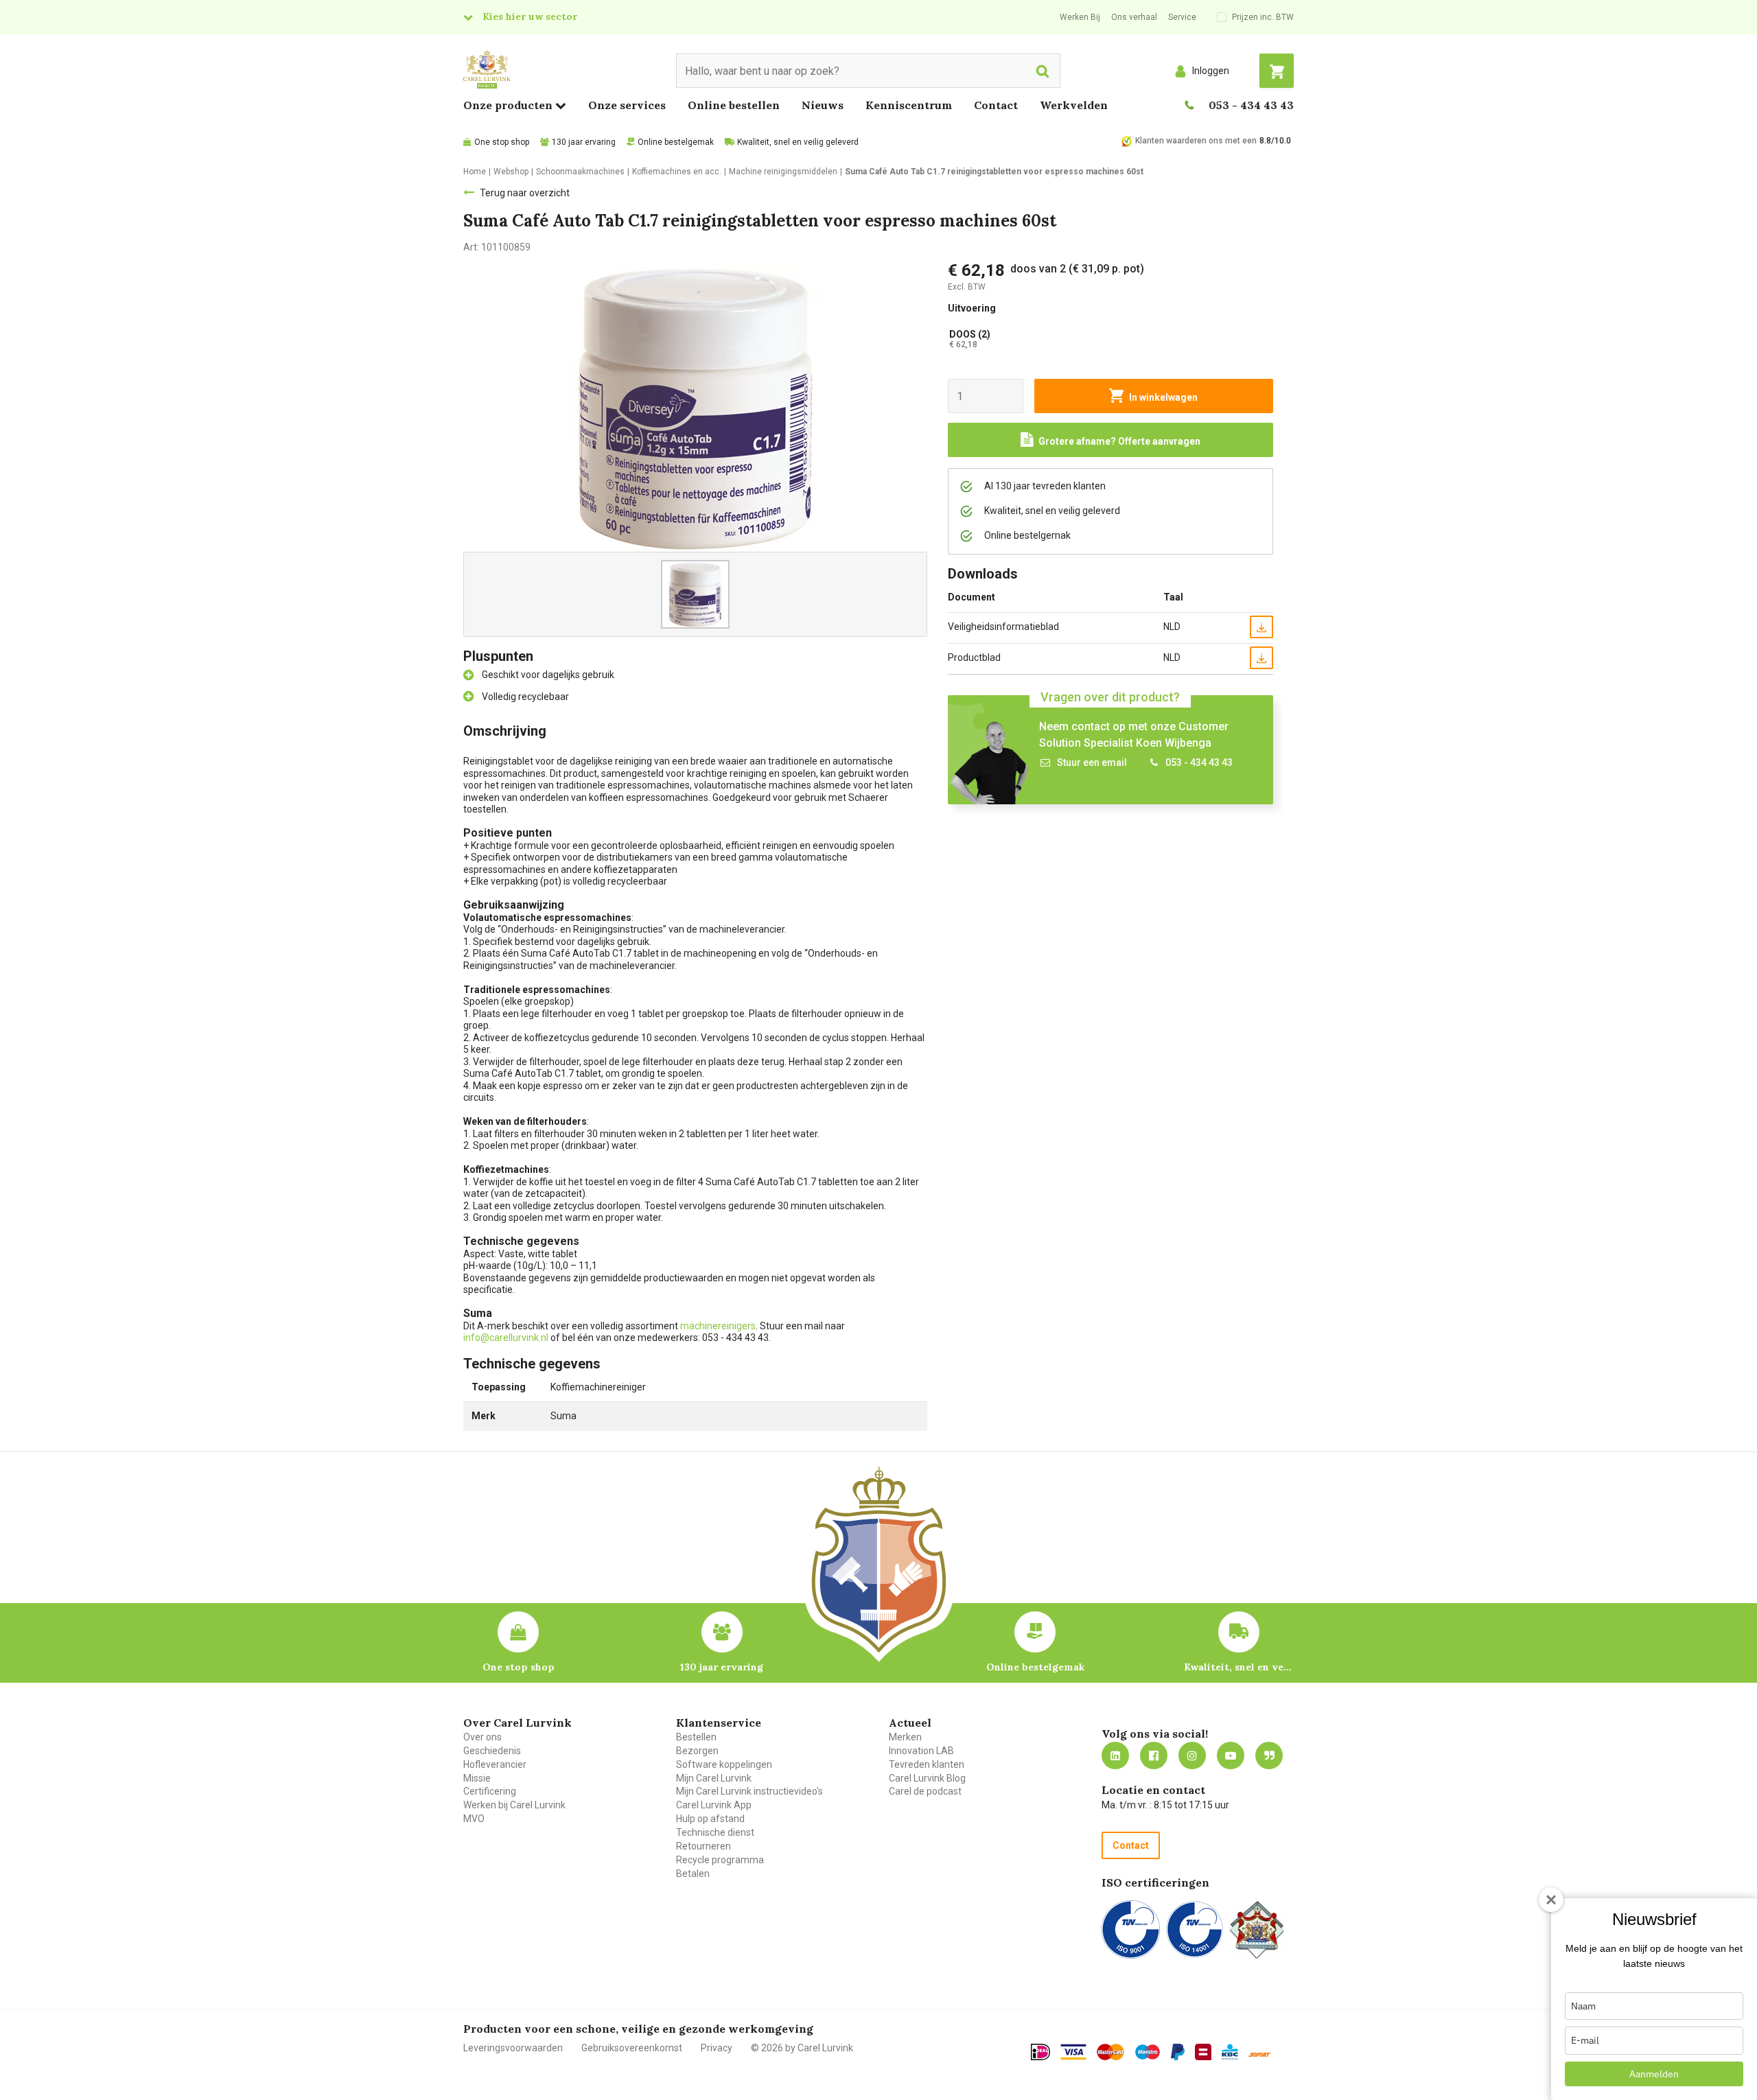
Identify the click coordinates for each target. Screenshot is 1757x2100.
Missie (477, 1778)
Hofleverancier (495, 1764)
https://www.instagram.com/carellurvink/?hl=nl (1192, 1755)
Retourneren (703, 1846)
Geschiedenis (492, 1751)
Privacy (717, 2048)
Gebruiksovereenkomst (632, 2048)
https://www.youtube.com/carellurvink (1231, 1755)
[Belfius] (1203, 2052)
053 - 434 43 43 (1251, 105)
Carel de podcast (925, 1791)
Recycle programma (720, 1860)
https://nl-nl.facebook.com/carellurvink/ (1154, 1755)
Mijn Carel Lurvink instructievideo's (749, 1791)
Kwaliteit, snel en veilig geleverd (798, 142)
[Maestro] (1148, 2052)
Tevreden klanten (927, 1764)
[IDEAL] (1040, 2052)
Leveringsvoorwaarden (513, 2048)
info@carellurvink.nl (506, 1338)
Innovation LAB (921, 1751)
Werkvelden (1074, 105)
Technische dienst (715, 1832)
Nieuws (823, 105)
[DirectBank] (1259, 2054)
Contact (996, 105)
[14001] (1195, 1929)
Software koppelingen (724, 1764)
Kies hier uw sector (530, 16)
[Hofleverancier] (1257, 1929)
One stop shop (502, 142)
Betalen (693, 1874)
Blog (1269, 1755)
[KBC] (1230, 2052)
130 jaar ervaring (584, 142)
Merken (905, 1737)
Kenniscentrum (909, 105)
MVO (474, 1819)
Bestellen (696, 1737)
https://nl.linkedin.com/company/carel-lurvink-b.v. (1115, 1755)
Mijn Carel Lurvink (714, 1778)
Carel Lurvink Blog (927, 1778)
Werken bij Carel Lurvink (514, 1805)
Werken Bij (1080, 17)
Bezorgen (697, 1751)
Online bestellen (734, 105)
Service (1182, 17)
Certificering (490, 1791)
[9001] (1131, 1929)
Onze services (627, 105)
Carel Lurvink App (714, 1805)
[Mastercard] (1110, 2052)
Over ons (482, 1737)
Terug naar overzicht (525, 193)
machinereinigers (718, 1326)
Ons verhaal (1134, 17)
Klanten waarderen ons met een (1196, 141)
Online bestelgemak (676, 142)
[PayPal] (1178, 2052)
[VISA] (1073, 2052)
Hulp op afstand (710, 1819)
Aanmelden (1654, 2074)
